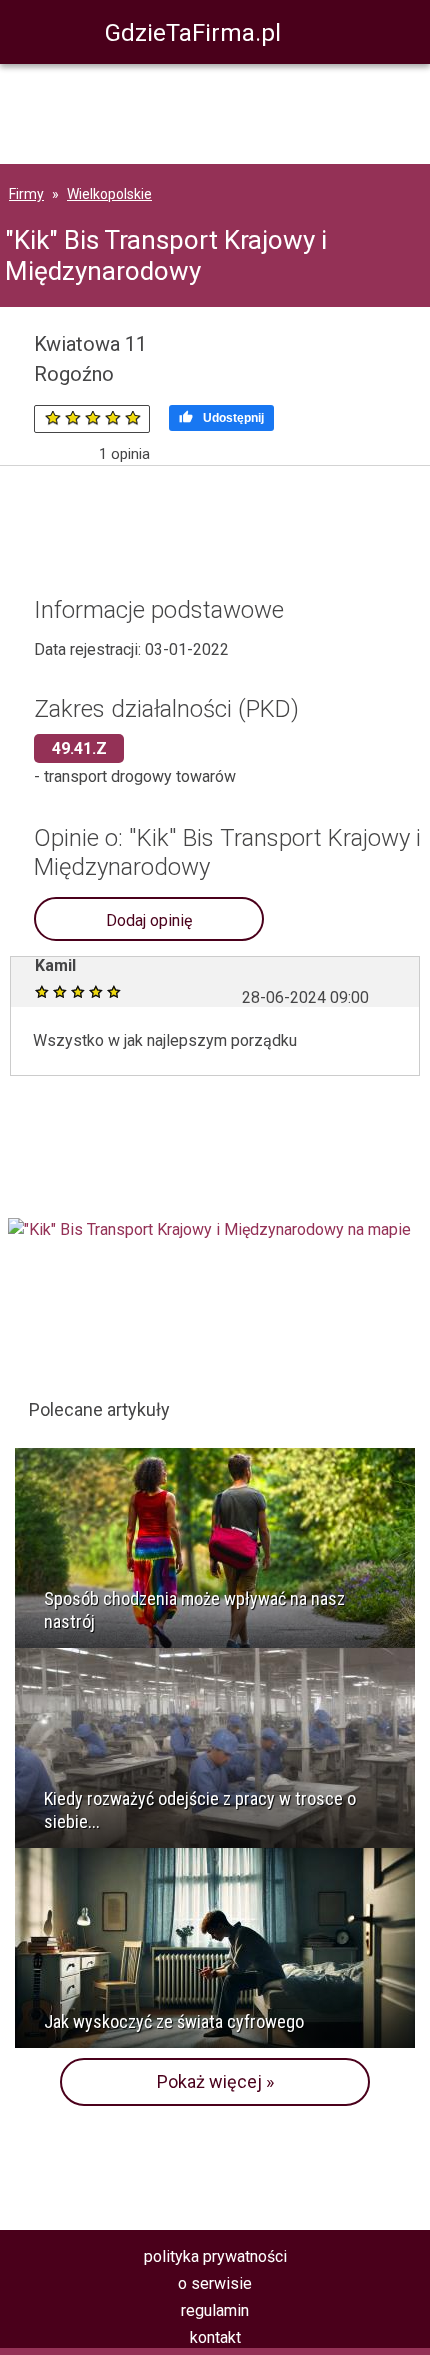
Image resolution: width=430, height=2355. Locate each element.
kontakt (215, 2337)
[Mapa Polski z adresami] (209, 1229)
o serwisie (215, 2283)
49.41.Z (79, 748)
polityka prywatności (215, 2256)
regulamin (215, 2310)
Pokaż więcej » (215, 2081)
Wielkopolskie (109, 194)
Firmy (26, 194)
